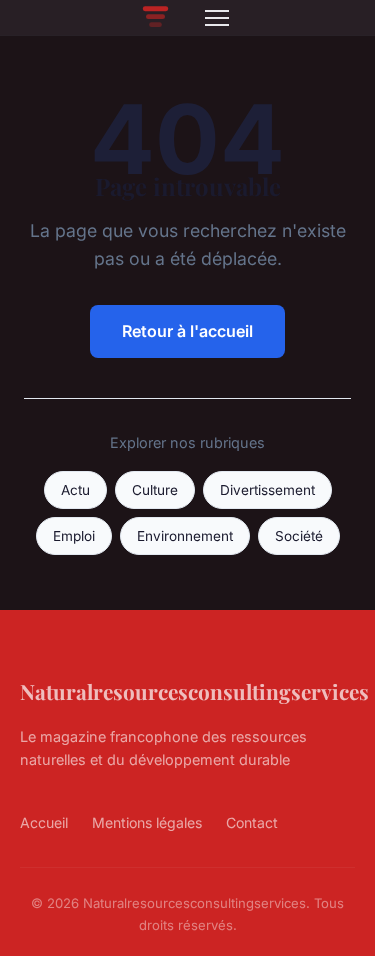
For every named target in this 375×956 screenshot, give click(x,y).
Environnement (185, 536)
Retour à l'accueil (187, 331)
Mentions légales (147, 822)
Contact (252, 822)
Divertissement (267, 490)
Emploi (74, 536)
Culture (155, 490)
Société (299, 536)
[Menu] (217, 18)
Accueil (44, 822)
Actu (75, 490)
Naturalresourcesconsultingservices (194, 691)
